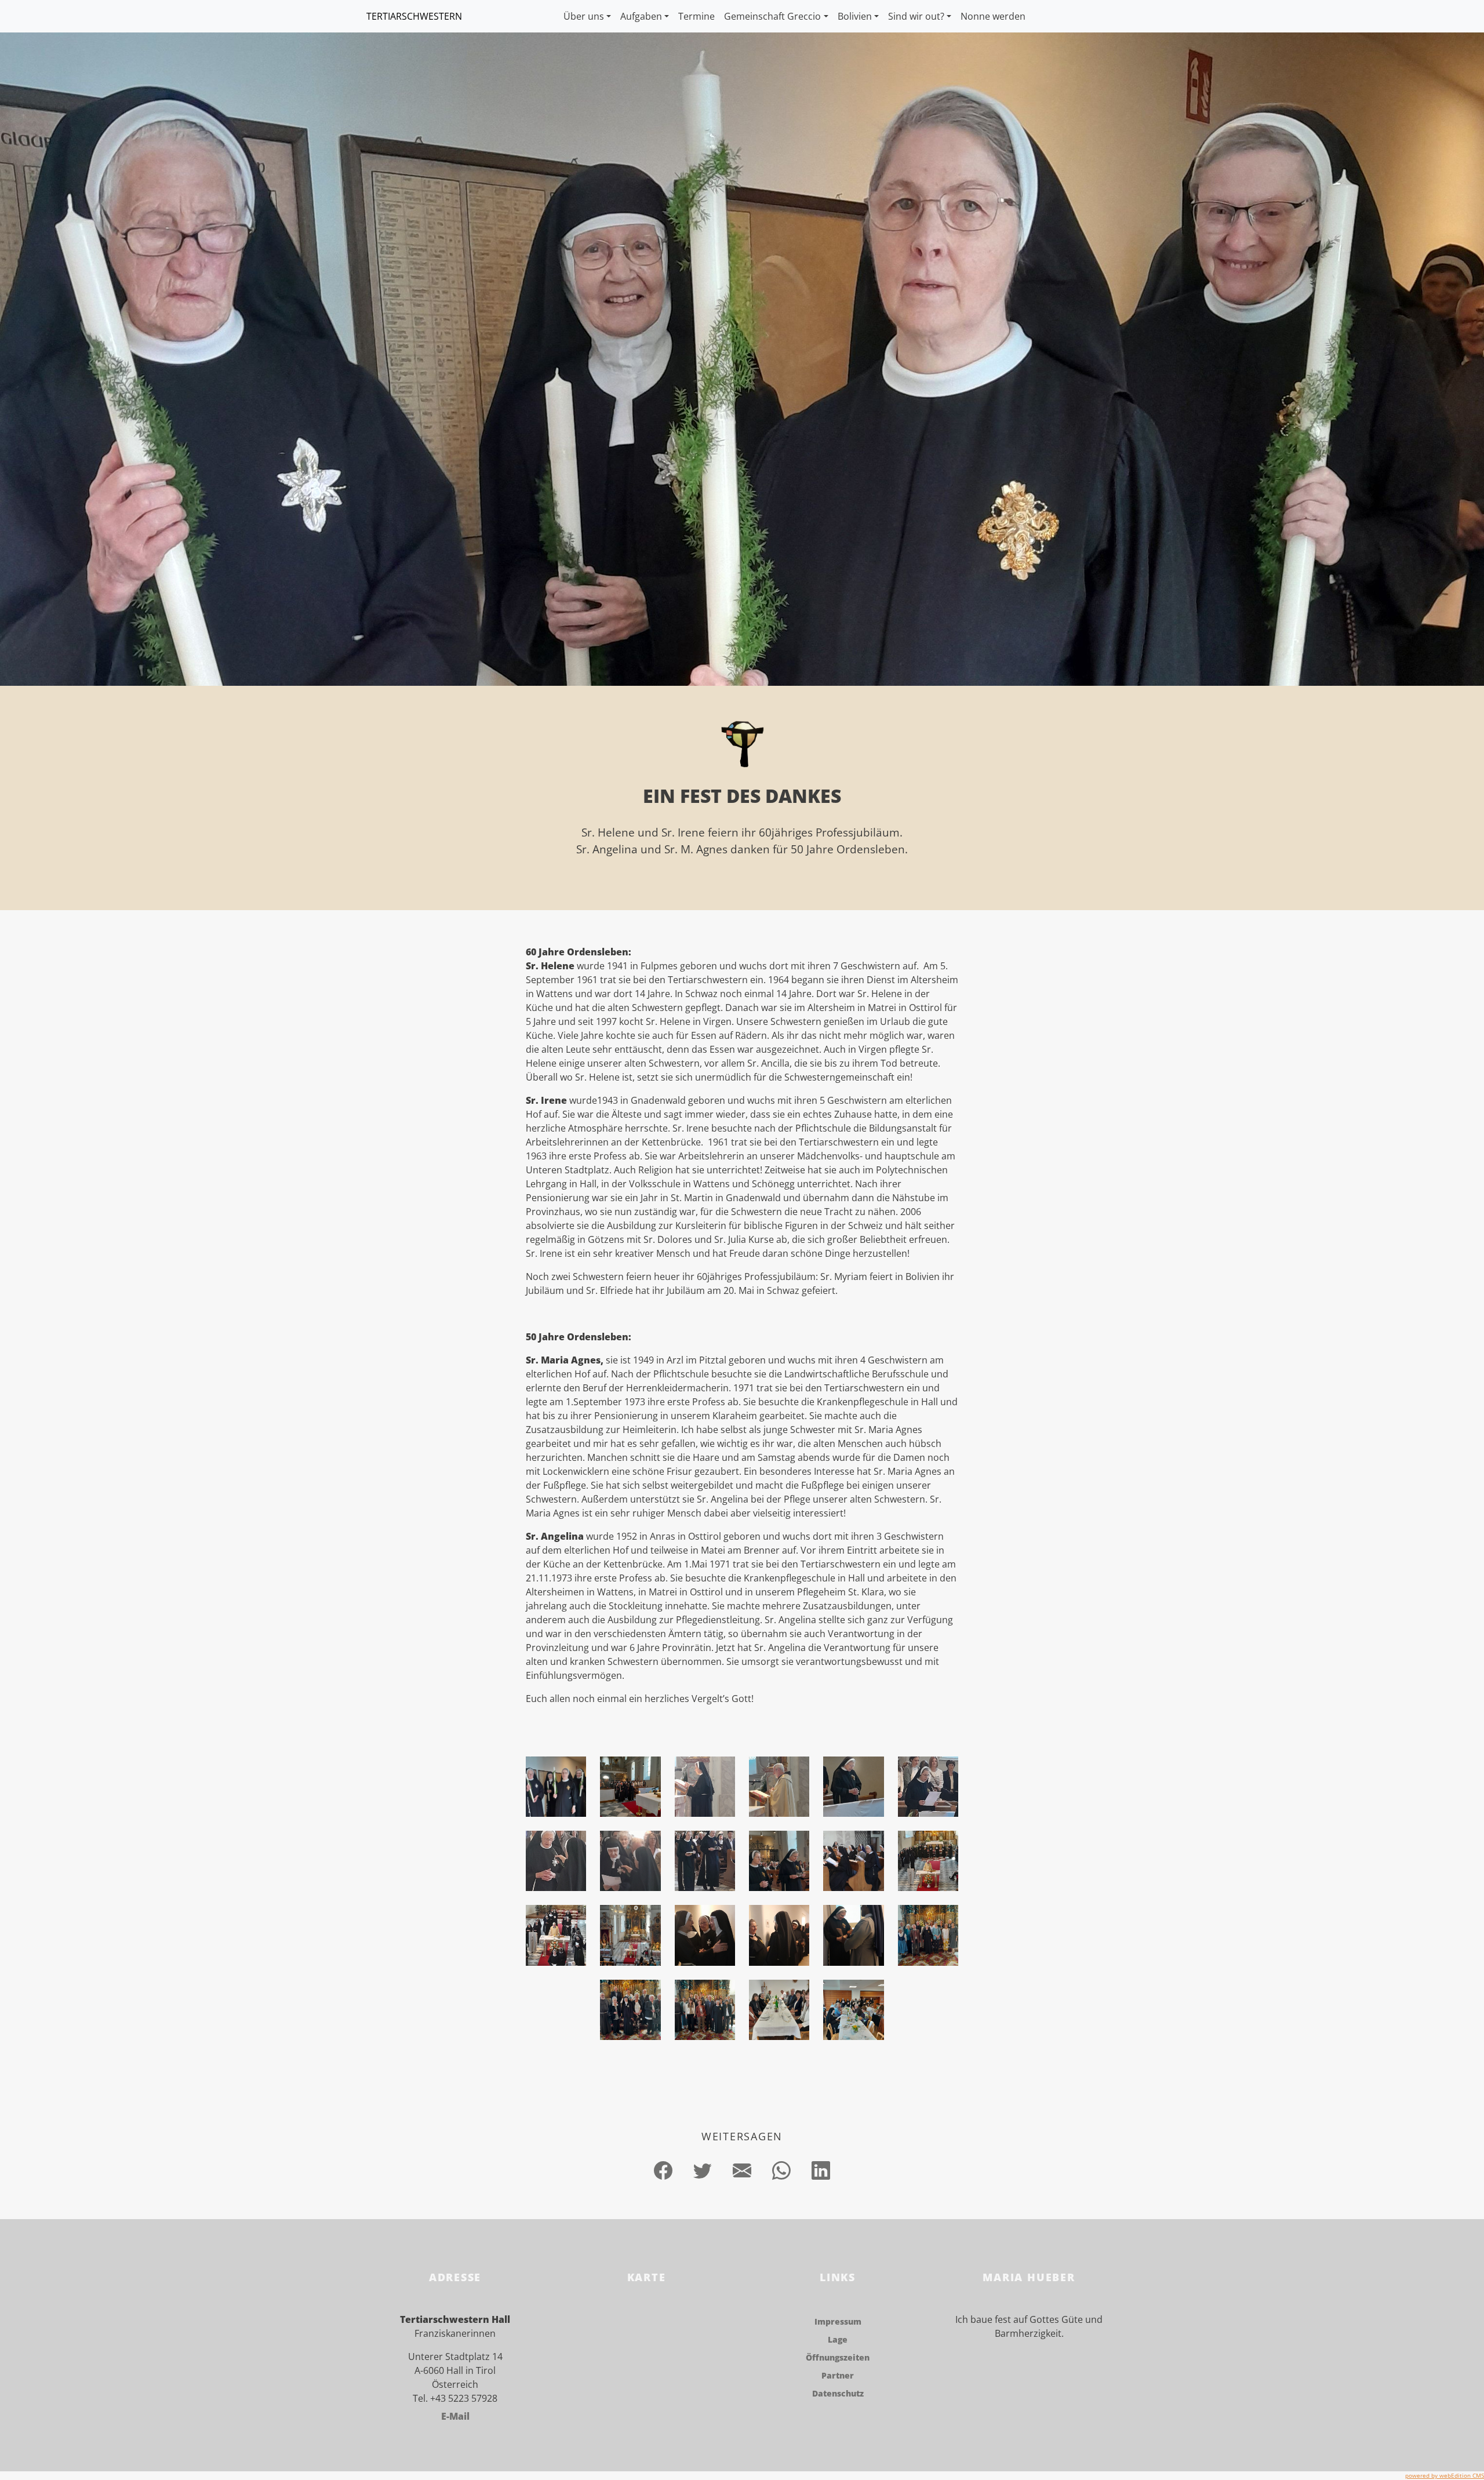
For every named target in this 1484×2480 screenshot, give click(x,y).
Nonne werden (993, 16)
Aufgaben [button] (641, 16)
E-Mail (455, 2416)
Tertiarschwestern (414, 16)
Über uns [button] (584, 16)
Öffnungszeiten (838, 2357)
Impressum (838, 2321)
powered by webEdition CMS (1445, 2475)
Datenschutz (838, 2393)
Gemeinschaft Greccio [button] (772, 16)
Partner (838, 2375)
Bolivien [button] (855, 16)
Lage (838, 2339)
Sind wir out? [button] (916, 16)
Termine (696, 16)
